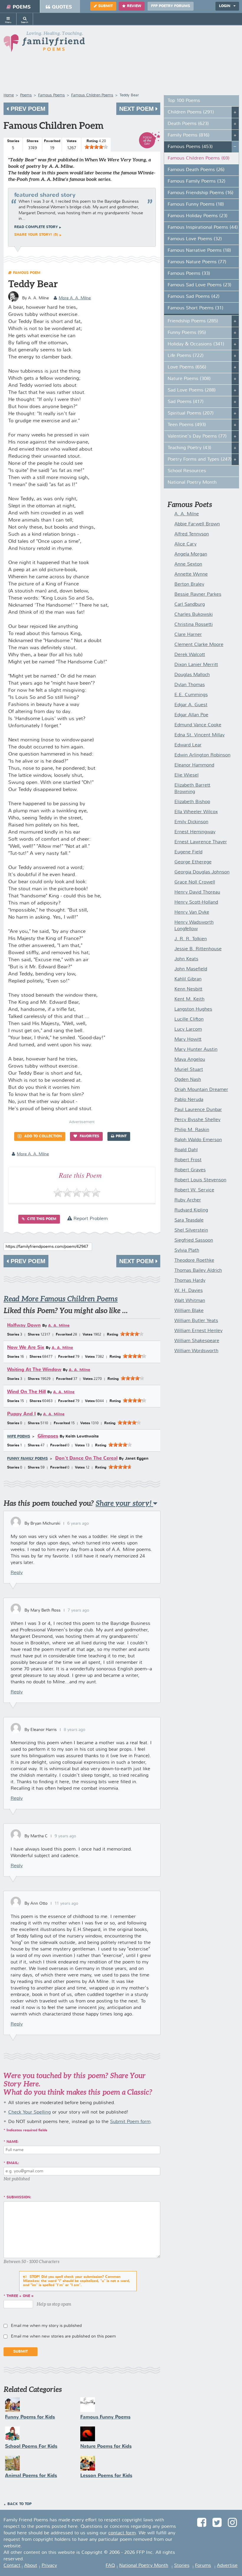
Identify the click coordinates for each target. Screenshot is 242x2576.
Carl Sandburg (190, 605)
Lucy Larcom (188, 1029)
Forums (203, 2566)
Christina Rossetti (194, 625)
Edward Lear (188, 745)
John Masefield (191, 969)
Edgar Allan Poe (191, 715)
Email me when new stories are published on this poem (63, 2336)
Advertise (227, 2566)
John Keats (186, 959)
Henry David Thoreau (197, 892)
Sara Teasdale (189, 1220)
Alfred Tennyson (192, 534)
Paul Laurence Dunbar (198, 1110)
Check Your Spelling (30, 2112)
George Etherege (193, 862)
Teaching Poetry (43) (189, 448)
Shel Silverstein (191, 1230)
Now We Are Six (26, 1348)
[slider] (96, 147)
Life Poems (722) (186, 356)
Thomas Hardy (190, 1281)
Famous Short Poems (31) (196, 308)
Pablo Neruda (189, 1100)
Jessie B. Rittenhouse (198, 949)
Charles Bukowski (194, 615)
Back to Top (19, 2504)
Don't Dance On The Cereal (86, 1458)
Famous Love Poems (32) (195, 239)
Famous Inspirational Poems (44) (203, 228)
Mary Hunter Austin (196, 1050)
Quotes (62, 7)
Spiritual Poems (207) (191, 413)
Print (121, 1136)
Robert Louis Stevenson (200, 1180)
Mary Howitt (188, 1040)
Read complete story (36, 227)
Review (134, 6)
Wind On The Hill (26, 1392)
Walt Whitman (190, 1301)
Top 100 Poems (184, 101)
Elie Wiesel (187, 775)
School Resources (187, 471)
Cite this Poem (41, 1219)
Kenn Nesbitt (188, 989)
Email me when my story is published (46, 2326)
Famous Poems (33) (189, 274)
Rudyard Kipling (191, 1210)
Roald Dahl (186, 1150)
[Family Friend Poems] (44, 43)
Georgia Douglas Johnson (202, 872)
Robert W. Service (194, 1190)
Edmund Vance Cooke (198, 725)
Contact (12, 2566)
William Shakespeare (197, 1341)
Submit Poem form (130, 2122)
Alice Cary (185, 544)
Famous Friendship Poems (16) (201, 193)
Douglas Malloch (192, 675)
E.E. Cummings (191, 695)
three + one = (20, 2296)
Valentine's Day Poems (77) (197, 436)
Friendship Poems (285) (193, 321)
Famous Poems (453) (190, 147)
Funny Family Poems (27, 1459)
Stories (182, 2566)
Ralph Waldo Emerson (198, 1140)
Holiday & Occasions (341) (196, 344)
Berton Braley (189, 584)
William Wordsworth (196, 1351)
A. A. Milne (59, 1326)
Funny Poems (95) (187, 333)
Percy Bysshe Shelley (197, 1120)
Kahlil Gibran (188, 979)
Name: (13, 2142)
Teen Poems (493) (187, 425)
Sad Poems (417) (186, 402)
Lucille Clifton (189, 1019)
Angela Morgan (191, 554)
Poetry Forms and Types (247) (200, 459)
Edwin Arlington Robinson (202, 755)
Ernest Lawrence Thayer (201, 842)
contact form (122, 2533)
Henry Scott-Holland (196, 902)
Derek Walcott (190, 655)
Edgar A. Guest (191, 705)
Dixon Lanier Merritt (196, 665)
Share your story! (124, 1503)
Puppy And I (21, 1414)
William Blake (189, 1311)
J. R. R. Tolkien (191, 939)
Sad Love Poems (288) (192, 390)
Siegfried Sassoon (194, 1240)
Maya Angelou (190, 1060)
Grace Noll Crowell (195, 882)
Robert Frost (188, 1160)
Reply (17, 1573)
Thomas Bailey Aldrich (198, 1271)
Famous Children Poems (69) (199, 158)
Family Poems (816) (189, 135)
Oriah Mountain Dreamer (201, 1090)
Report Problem (90, 1219)
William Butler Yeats (196, 1321)
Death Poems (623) (188, 124)
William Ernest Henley (198, 1331)
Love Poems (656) (187, 367)
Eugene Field (188, 852)
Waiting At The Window (34, 1370)
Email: (13, 2163)
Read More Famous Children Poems (61, 1299)
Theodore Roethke (194, 1261)
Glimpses (48, 1436)
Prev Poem (27, 109)
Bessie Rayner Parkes (198, 595)
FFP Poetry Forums (171, 6)
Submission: (19, 2197)
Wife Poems (19, 1437)
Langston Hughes (193, 1009)
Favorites (89, 1136)
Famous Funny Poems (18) (196, 204)
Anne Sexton (188, 564)
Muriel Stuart (189, 1070)
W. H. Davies (189, 1291)
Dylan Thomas (190, 685)
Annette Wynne (191, 574)
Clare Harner (188, 635)
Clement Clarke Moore (199, 645)
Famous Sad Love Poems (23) (200, 285)
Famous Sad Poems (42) (194, 297)
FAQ (110, 2566)
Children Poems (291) (191, 112)
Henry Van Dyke (192, 912)
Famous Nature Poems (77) (197, 262)
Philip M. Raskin (192, 1130)
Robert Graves (190, 1170)
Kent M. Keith (189, 999)
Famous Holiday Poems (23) (198, 216)
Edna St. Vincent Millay (200, 735)
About (31, 2566)
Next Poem (137, 109)
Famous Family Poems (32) (197, 181)
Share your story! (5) (36, 235)
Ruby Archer (188, 1200)
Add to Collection (42, 1136)
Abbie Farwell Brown (197, 524)
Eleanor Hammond (194, 765)
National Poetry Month (192, 483)
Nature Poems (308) (189, 379)
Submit (106, 6)
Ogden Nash (188, 1080)
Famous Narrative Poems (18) (199, 251)
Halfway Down (24, 1325)
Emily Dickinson (191, 822)
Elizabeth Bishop (192, 802)
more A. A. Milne (75, 298)
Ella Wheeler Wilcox (196, 812)
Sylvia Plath (187, 1250)
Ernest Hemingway (195, 832)
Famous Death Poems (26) (196, 170)
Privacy (49, 2566)
